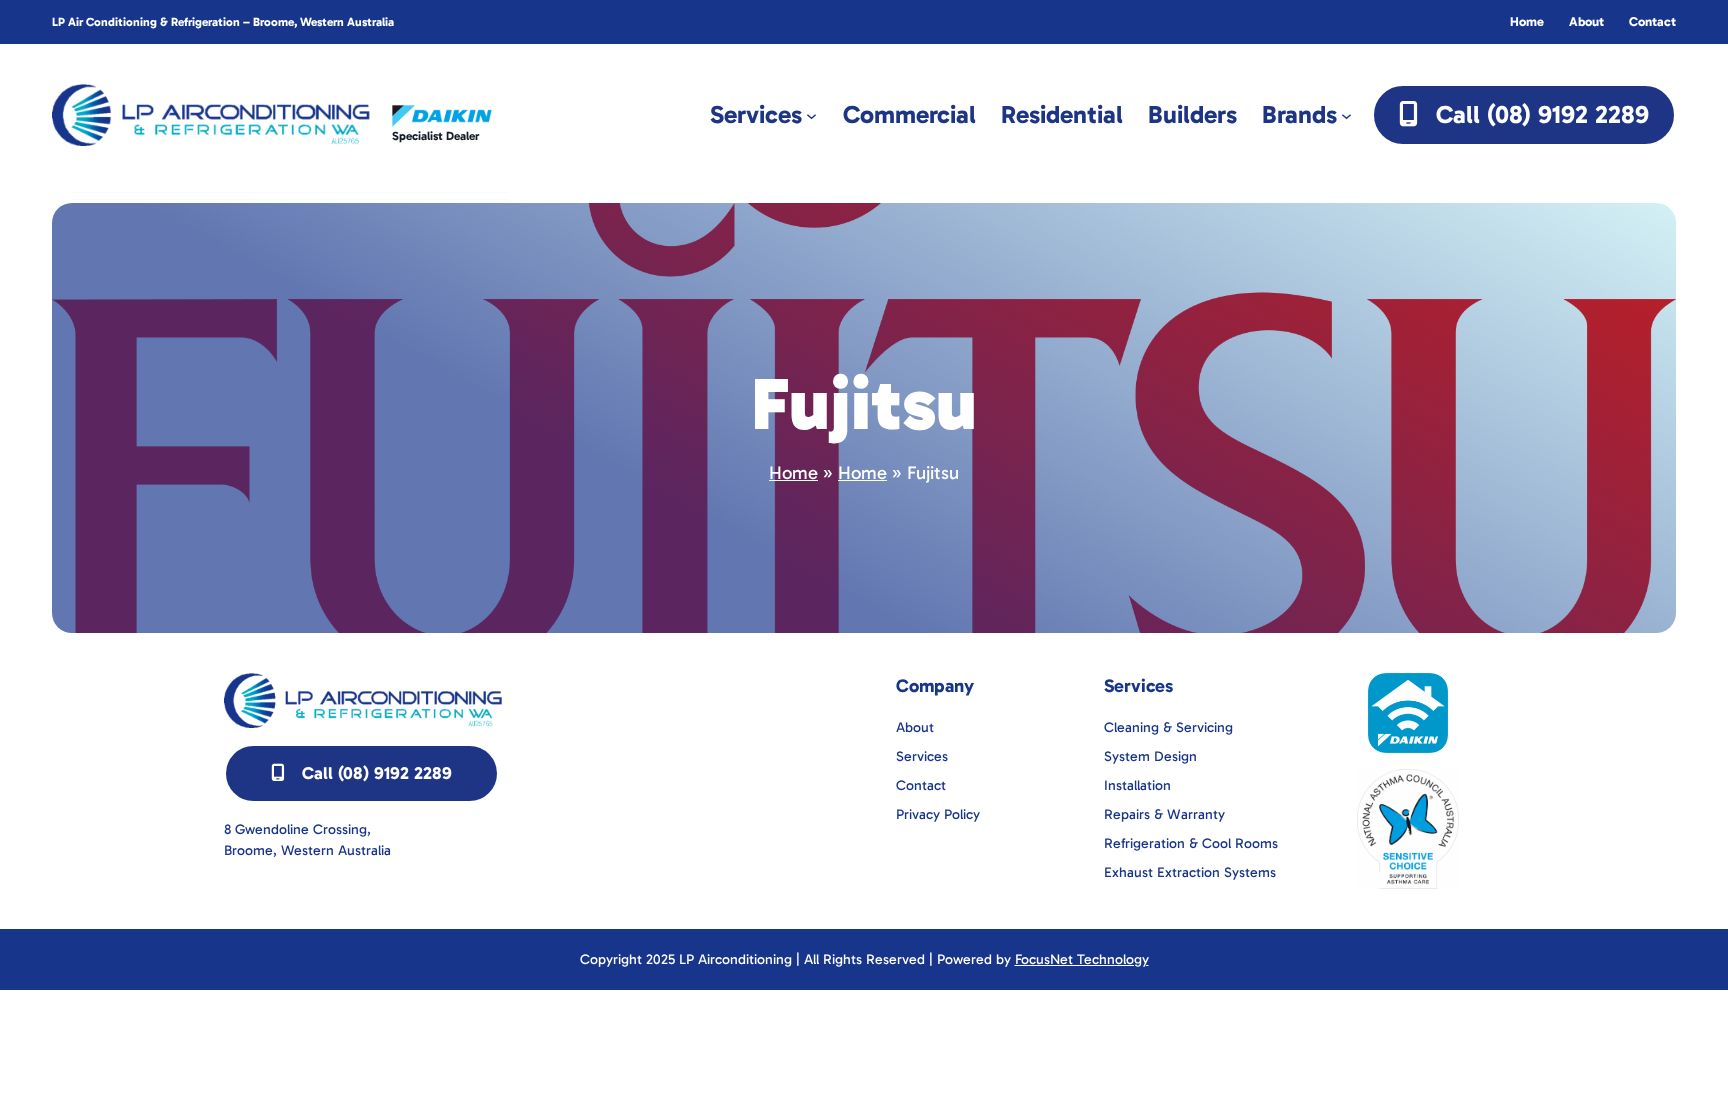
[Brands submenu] (1346, 114)
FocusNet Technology (1082, 959)
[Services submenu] (811, 114)
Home (793, 473)
